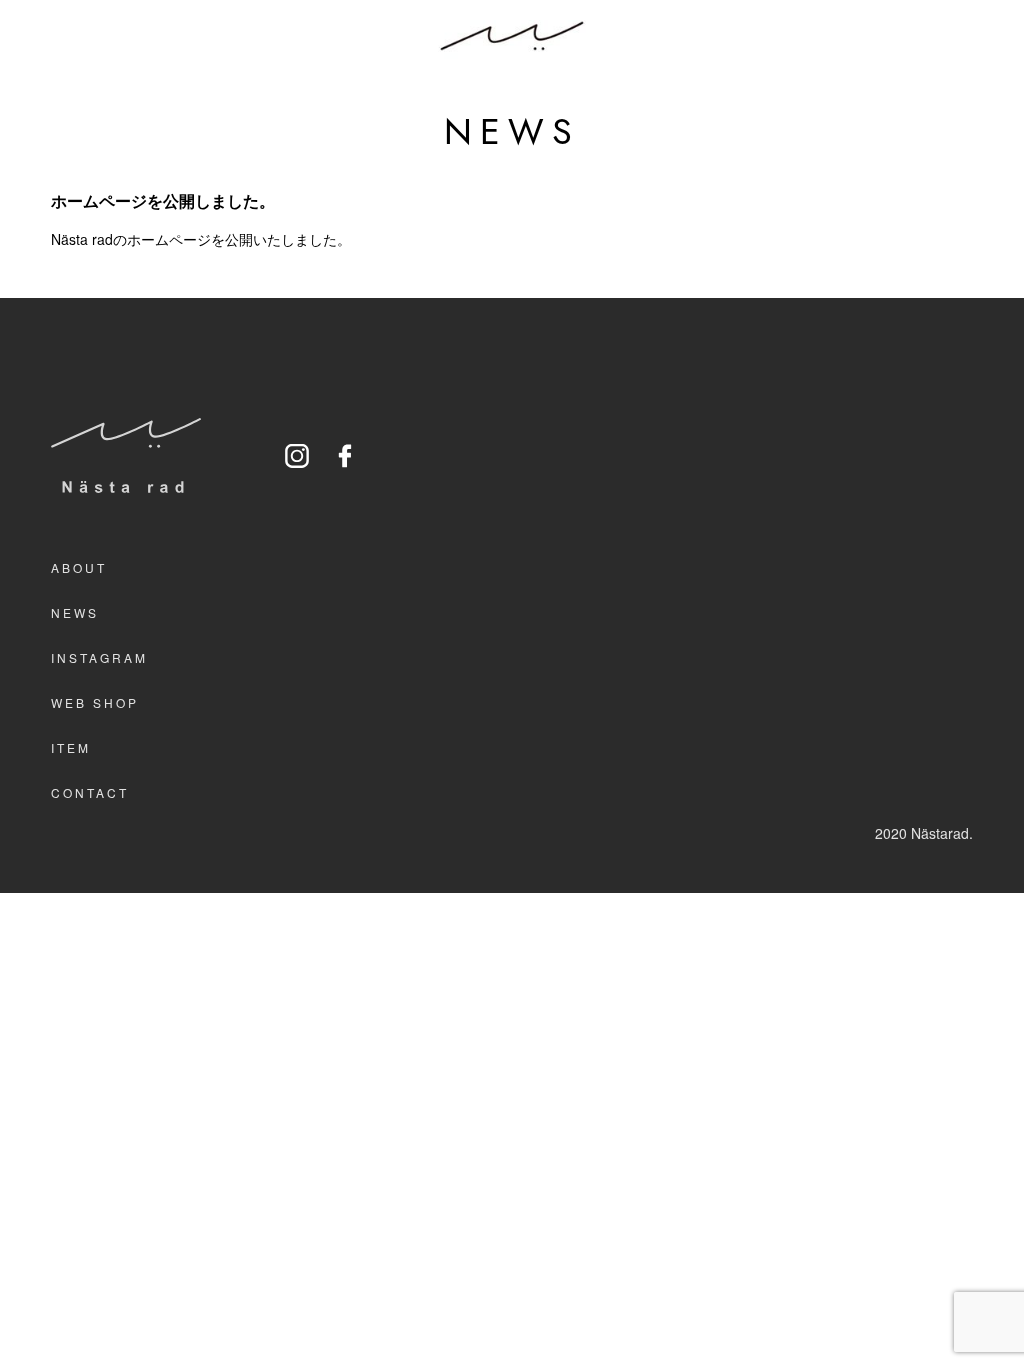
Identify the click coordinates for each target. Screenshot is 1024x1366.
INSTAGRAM (99, 657)
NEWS (75, 612)
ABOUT (79, 567)
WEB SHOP (95, 702)
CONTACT (90, 792)
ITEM (71, 747)
